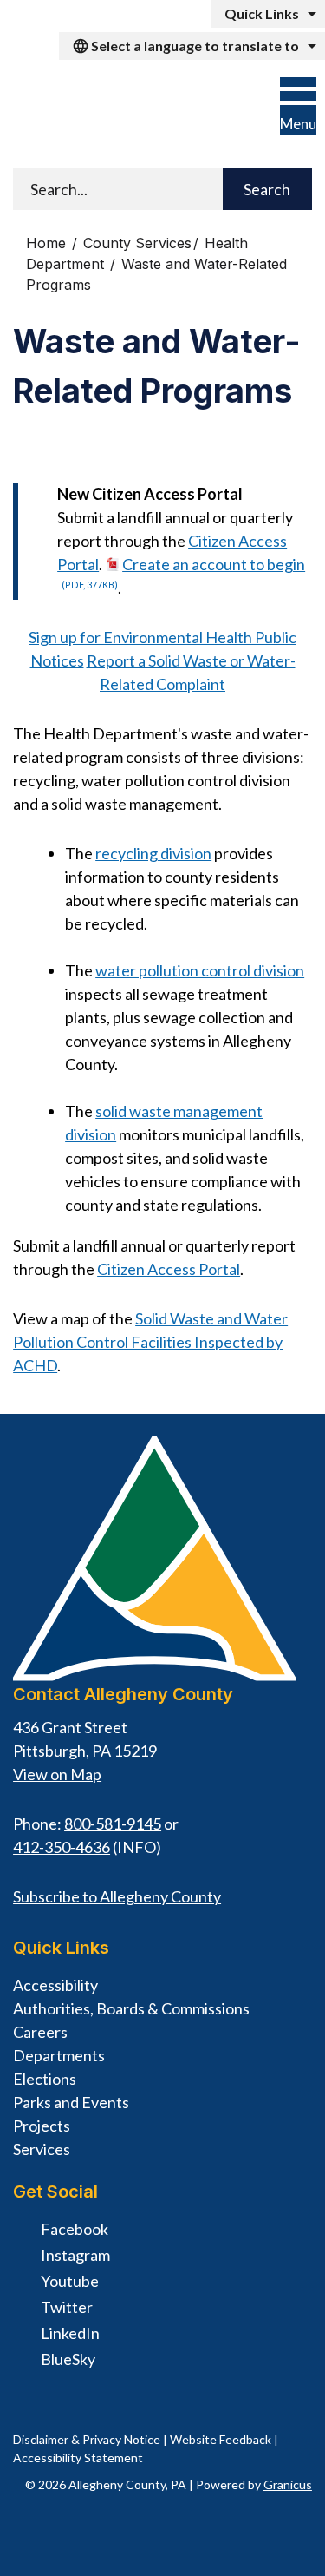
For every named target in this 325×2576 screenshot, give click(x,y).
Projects (42, 2126)
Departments (59, 2055)
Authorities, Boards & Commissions (131, 2008)
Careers (40, 2032)
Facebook (75, 2229)
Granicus (288, 2484)
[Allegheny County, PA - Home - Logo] (123, 112)
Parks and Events (71, 2102)
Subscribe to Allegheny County (117, 1896)
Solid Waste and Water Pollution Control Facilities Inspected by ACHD (150, 1342)
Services (42, 2149)
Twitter (67, 2307)
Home (46, 243)
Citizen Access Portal (169, 1269)
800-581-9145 (113, 1824)
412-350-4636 (62, 1847)
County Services (137, 243)
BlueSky (68, 2359)
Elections (45, 2079)
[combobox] (192, 46)
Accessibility (55, 1985)
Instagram (75, 2255)
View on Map (57, 1774)
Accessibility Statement (78, 2458)
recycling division (153, 853)
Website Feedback (221, 2439)
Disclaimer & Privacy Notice (87, 2439)
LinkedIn (70, 2333)
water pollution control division (200, 970)
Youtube (70, 2281)
